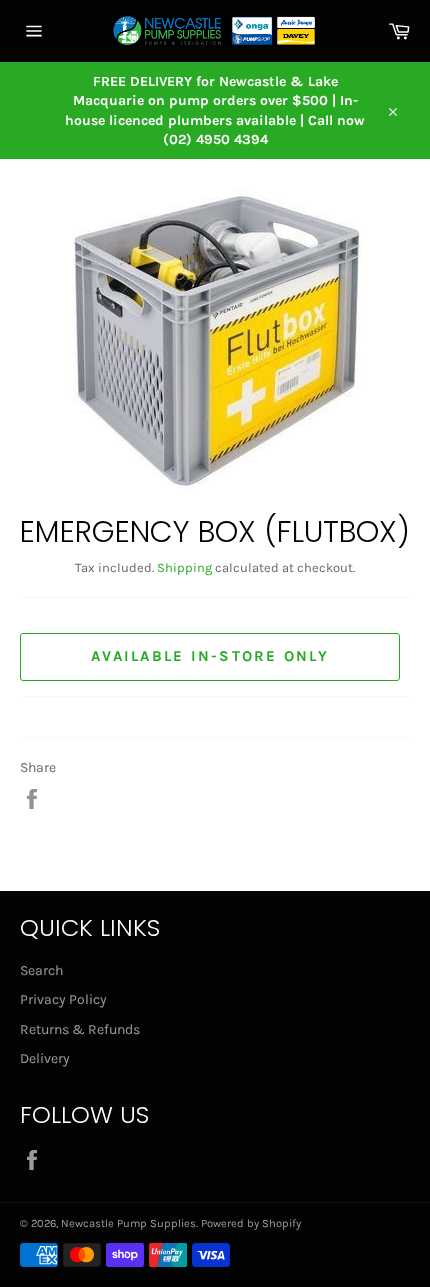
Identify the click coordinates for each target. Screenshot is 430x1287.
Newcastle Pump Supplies (128, 1223)
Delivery (45, 1058)
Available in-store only (210, 656)
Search (41, 970)
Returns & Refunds (80, 1029)
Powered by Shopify (251, 1223)
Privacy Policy (63, 999)
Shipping (184, 567)
